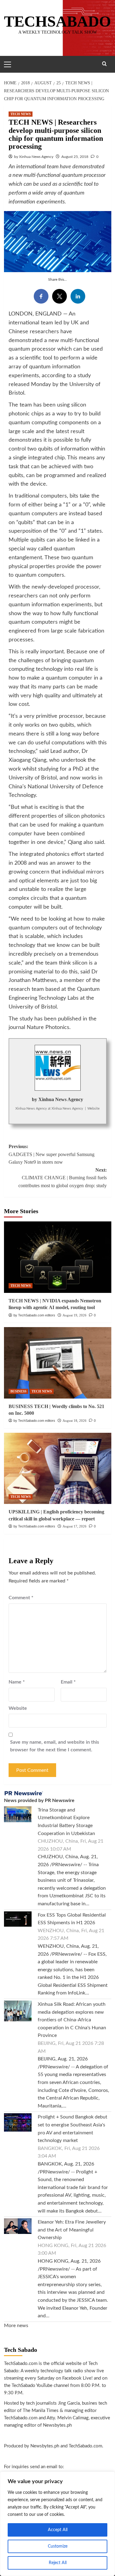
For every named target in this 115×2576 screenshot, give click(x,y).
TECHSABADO (57, 21)
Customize (58, 2546)
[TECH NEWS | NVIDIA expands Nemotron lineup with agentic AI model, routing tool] (58, 1257)
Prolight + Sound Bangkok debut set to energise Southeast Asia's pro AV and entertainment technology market (73, 2129)
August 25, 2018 (75, 157)
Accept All (58, 2530)
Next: (63, 1178)
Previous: (52, 1154)
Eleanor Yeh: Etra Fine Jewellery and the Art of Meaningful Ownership (72, 2230)
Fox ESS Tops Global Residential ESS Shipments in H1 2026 (72, 1919)
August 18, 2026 (75, 1421)
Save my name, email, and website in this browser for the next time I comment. (55, 1746)
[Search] (104, 64)
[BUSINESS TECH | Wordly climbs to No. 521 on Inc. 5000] (58, 1363)
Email (68, 1682)
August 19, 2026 (75, 1315)
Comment (21, 1598)
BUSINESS (18, 1391)
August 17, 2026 (75, 1526)
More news (16, 2326)
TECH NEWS (21, 114)
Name (17, 1682)
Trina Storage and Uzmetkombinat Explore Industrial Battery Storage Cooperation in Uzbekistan (66, 1822)
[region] (57, 2524)
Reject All (58, 2563)
